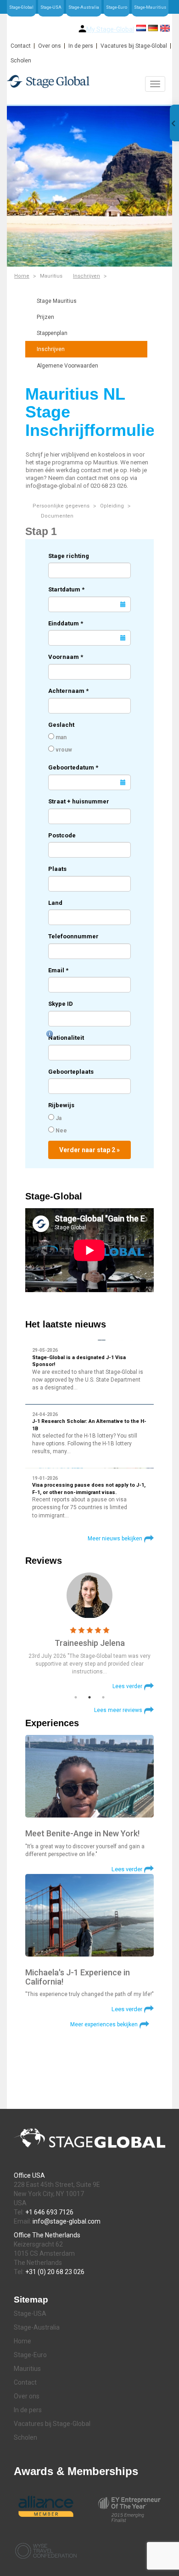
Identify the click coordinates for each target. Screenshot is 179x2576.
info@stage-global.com (67, 2221)
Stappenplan (52, 333)
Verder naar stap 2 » (89, 1150)
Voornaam (66, 657)
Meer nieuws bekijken (115, 1539)
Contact (21, 46)
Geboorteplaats (71, 1072)
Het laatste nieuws (66, 1324)
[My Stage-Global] (82, 29)
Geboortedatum (73, 767)
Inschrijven (87, 276)
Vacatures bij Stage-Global (134, 46)
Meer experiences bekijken (104, 2024)
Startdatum (66, 589)
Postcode (62, 835)
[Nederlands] (141, 28)
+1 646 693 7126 (49, 2212)
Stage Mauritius (57, 301)
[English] (165, 28)
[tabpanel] (89, 1631)
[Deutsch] (153, 28)
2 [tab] (89, 1697)
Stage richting (69, 556)
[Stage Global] (89, 81)
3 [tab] (103, 1697)
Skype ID (61, 1004)
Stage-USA (51, 7)
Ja (58, 1118)
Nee (61, 1131)
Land (55, 903)
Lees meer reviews (118, 1710)
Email (58, 970)
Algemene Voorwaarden (67, 366)
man (60, 737)
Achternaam (68, 691)
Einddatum (66, 623)
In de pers (81, 46)
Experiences (52, 1723)
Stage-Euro (117, 7)
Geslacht (61, 725)
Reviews (44, 1561)
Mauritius (27, 2369)
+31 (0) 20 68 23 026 (55, 2272)
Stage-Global (21, 7)
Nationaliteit (66, 1038)
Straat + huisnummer (79, 801)
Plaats (57, 869)
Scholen (21, 61)
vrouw (63, 750)
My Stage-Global (110, 29)
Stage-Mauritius (150, 7)
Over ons (50, 46)
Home (22, 276)
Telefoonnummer (73, 936)
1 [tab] (76, 1697)
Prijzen (45, 317)
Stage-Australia (84, 7)
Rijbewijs (61, 1105)
